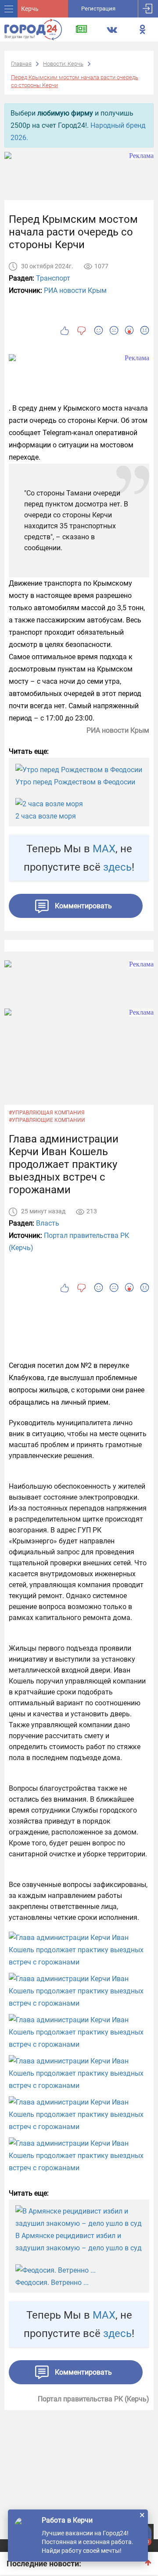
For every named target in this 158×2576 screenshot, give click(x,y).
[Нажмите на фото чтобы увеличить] (79, 1950)
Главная (21, 64)
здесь (117, 867)
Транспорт (53, 278)
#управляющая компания (47, 1113)
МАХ (104, 849)
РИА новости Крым (75, 290)
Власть (48, 1223)
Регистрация (98, 9)
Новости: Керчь (63, 64)
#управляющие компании (47, 1120)
